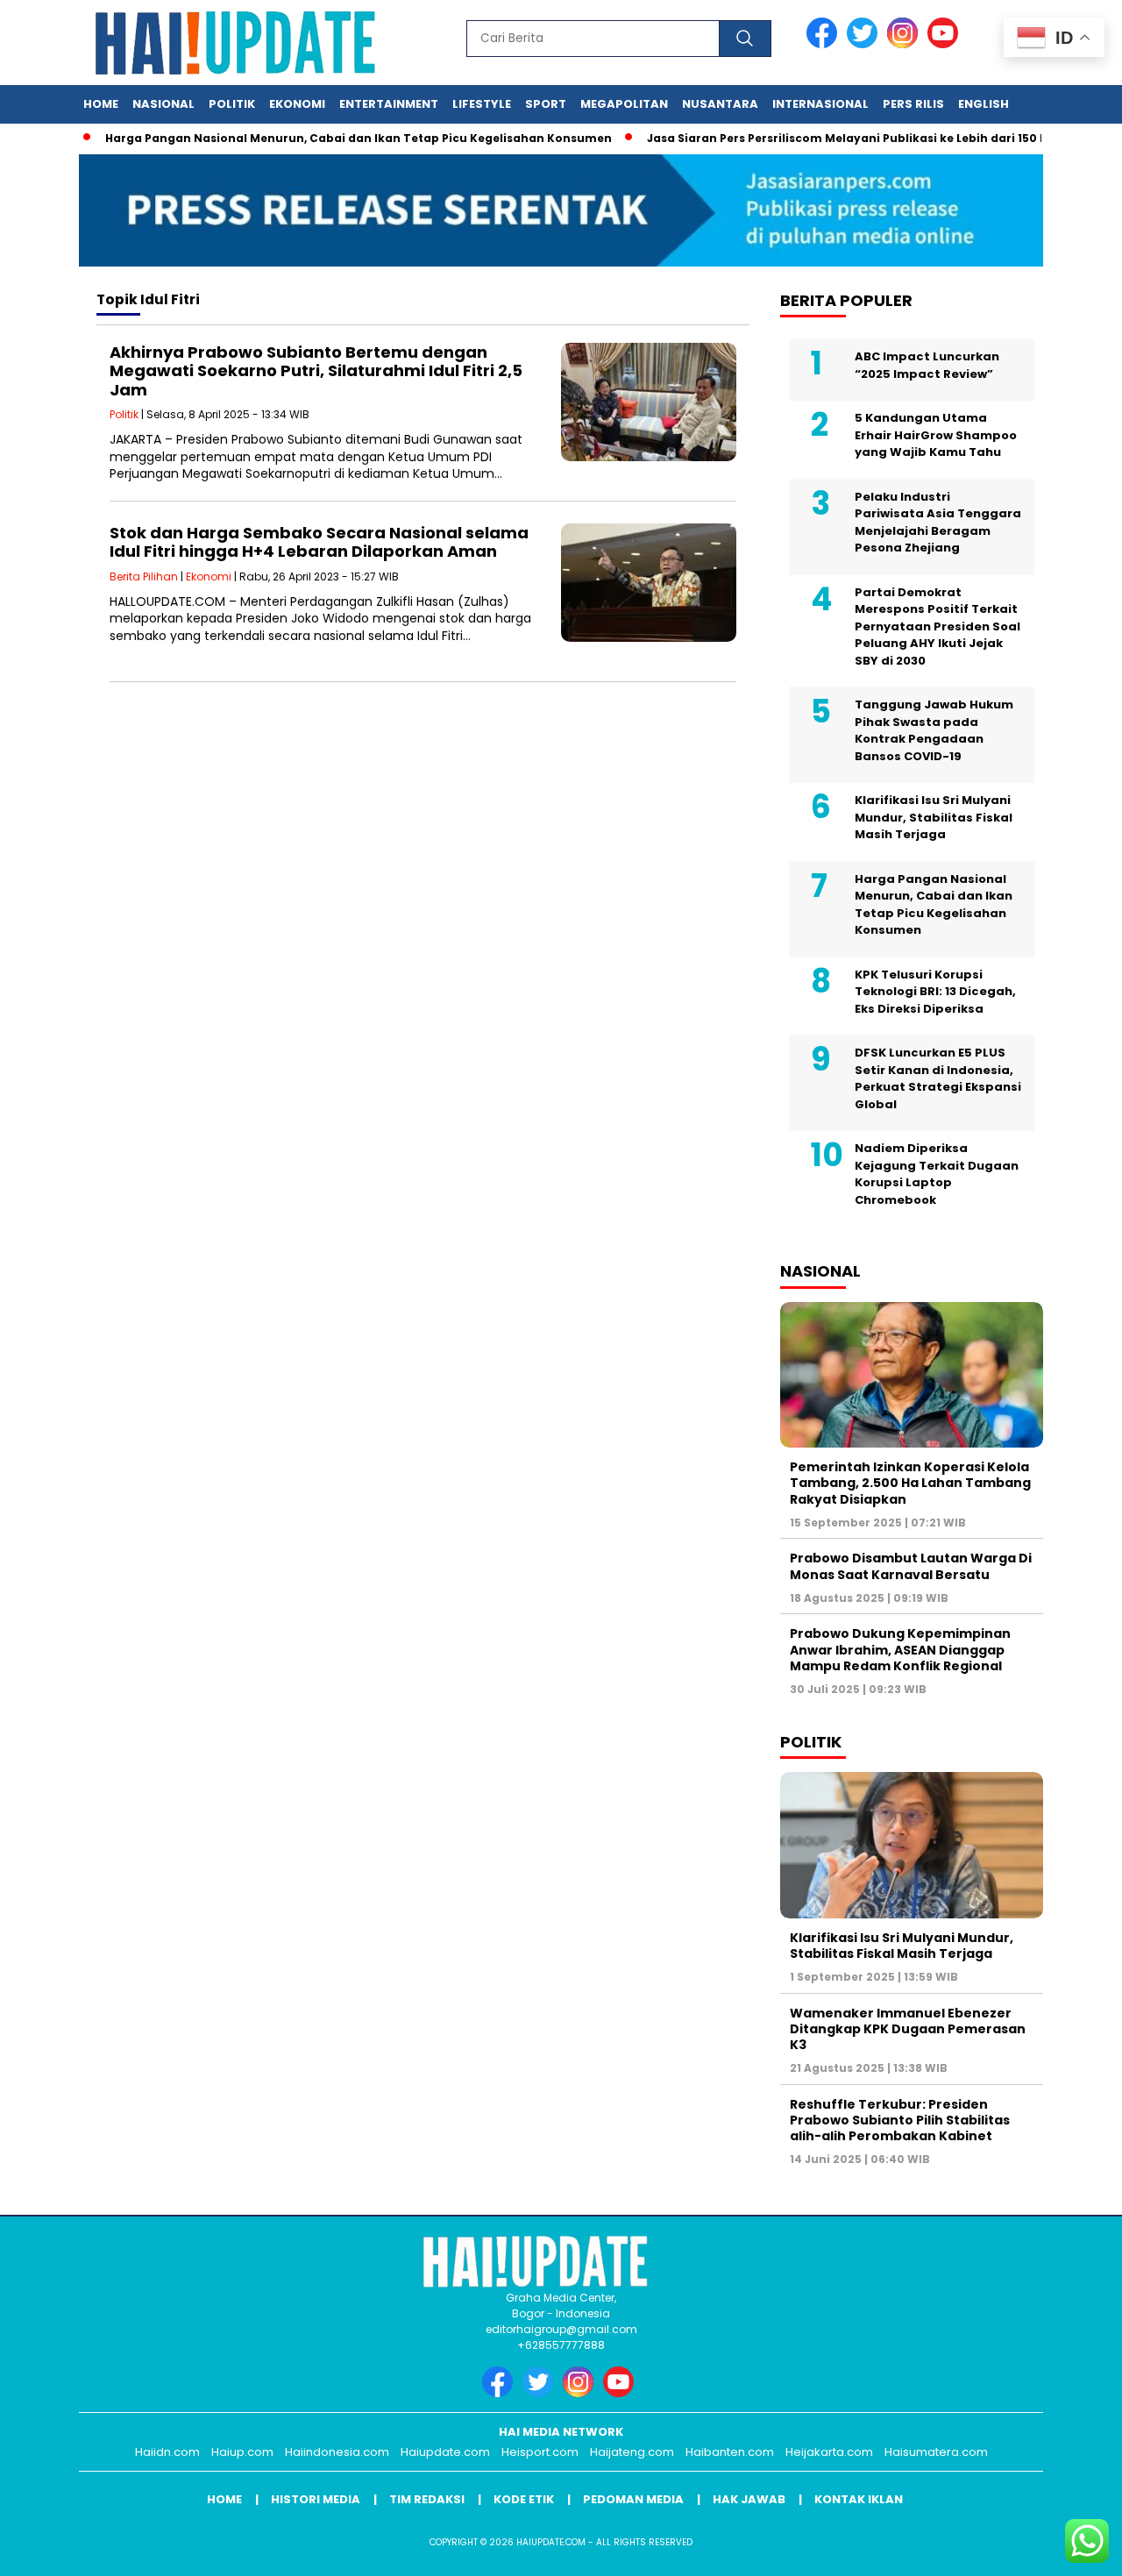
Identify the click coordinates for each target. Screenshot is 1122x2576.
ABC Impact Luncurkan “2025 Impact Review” (927, 365)
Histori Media (316, 2499)
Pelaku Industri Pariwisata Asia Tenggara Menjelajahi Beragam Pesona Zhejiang (938, 523)
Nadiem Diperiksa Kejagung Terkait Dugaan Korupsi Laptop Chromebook (937, 1174)
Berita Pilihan (144, 576)
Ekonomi (297, 104)
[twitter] (865, 44)
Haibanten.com (730, 2452)
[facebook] (825, 44)
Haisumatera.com (936, 2452)
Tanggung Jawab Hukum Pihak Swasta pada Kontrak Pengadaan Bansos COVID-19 (934, 730)
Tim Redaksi (427, 2499)
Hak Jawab (749, 2499)
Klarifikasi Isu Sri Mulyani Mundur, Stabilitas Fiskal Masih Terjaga (934, 817)
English (984, 104)
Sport (546, 104)
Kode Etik (524, 2499)
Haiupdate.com (445, 2452)
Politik (232, 104)
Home (101, 104)
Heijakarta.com (829, 2452)
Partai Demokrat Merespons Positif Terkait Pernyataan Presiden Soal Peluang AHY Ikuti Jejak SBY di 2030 (937, 626)
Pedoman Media (633, 2499)
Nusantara (720, 104)
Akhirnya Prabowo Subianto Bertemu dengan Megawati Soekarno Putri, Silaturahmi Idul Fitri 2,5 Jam (316, 371)
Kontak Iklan (859, 2499)
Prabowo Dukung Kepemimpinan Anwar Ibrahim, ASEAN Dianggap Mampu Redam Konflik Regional (900, 1649)
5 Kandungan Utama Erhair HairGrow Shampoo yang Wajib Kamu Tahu (936, 435)
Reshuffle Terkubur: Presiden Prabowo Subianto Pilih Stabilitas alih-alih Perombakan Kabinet (900, 2120)
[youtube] (946, 44)
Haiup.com (242, 2452)
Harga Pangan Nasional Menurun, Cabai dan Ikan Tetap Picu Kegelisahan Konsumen (320, 138)
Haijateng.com (632, 2452)
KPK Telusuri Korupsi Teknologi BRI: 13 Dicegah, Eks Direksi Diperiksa (935, 992)
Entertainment (389, 104)
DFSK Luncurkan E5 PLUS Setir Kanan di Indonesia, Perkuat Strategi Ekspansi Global (938, 1078)
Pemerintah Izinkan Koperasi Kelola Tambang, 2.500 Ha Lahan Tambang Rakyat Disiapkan (910, 1483)
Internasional (820, 104)
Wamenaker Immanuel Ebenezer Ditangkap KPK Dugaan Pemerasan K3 (908, 2029)
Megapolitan (624, 104)
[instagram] (905, 44)
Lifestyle (482, 104)
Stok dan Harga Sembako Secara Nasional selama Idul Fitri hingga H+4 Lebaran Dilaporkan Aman (319, 542)
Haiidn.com (167, 2452)
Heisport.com (540, 2452)
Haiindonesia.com (337, 2452)
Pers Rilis (913, 104)
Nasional (163, 104)
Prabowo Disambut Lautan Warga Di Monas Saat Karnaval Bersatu (911, 1566)
